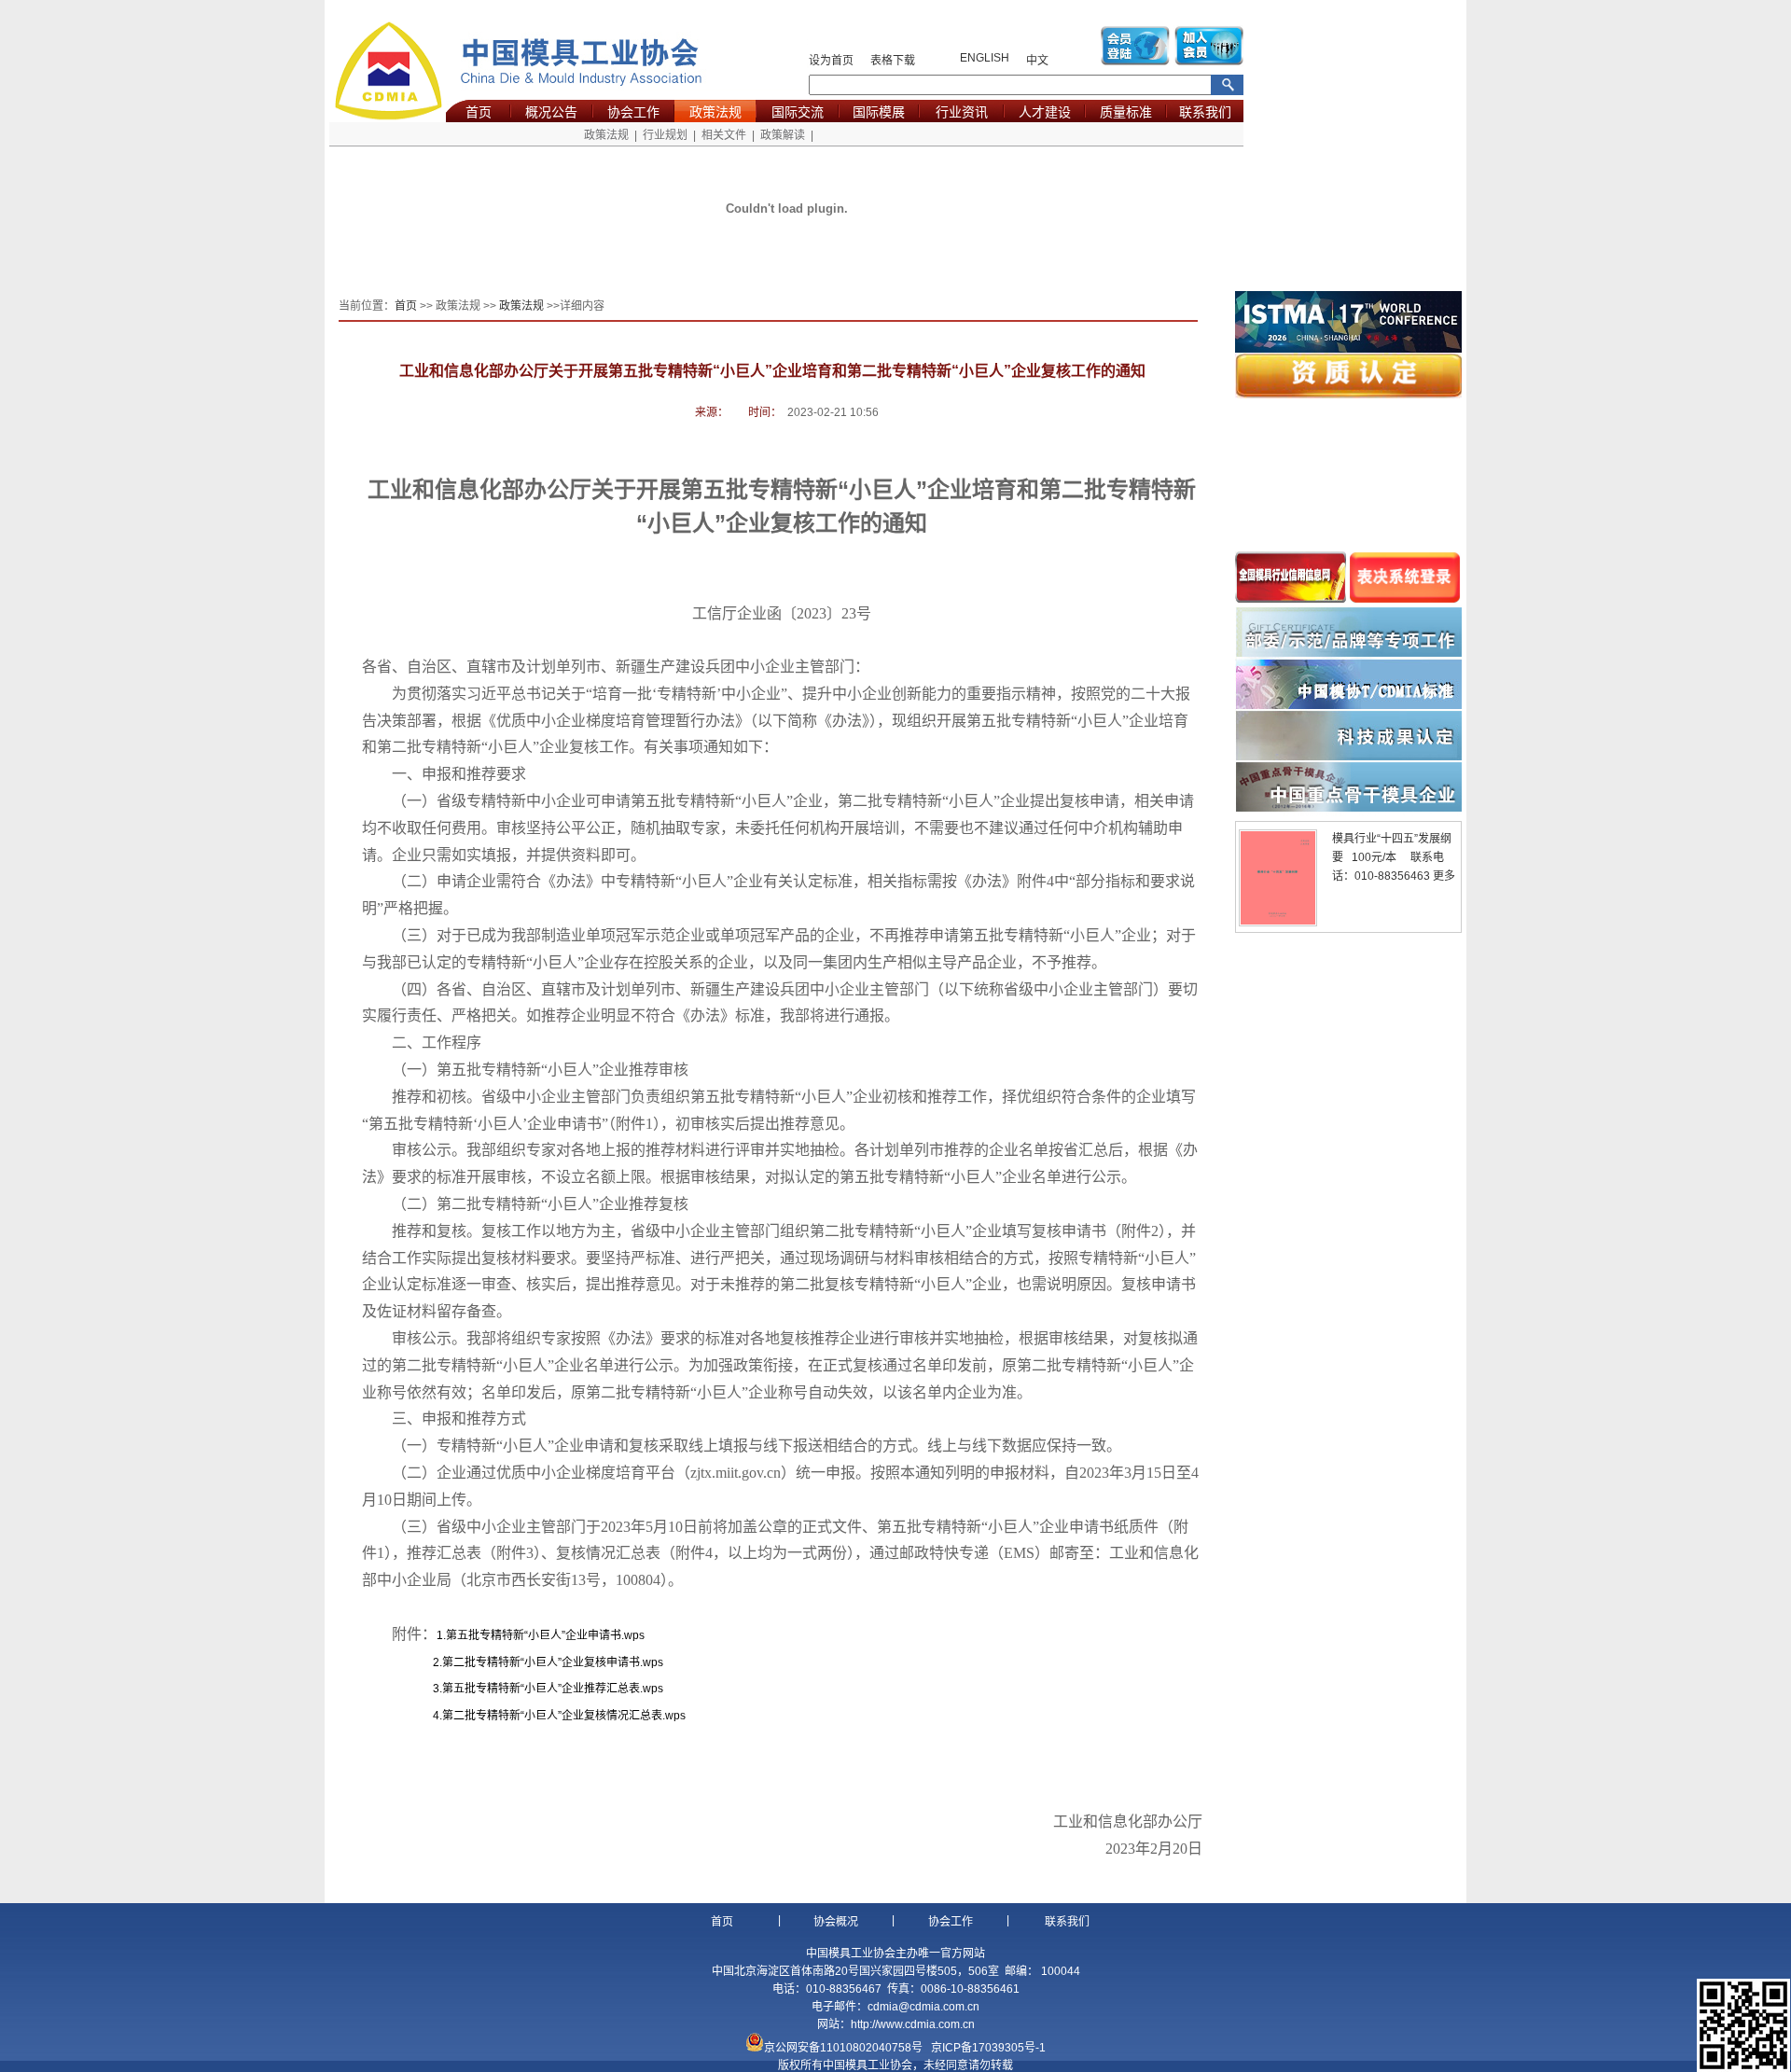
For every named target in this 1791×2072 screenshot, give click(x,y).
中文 (1037, 61)
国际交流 (798, 112)
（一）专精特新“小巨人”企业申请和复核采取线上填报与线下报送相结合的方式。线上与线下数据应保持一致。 (757, 1446)
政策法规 (715, 112)
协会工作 (633, 112)
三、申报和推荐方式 (459, 1418)
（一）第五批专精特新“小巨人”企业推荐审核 (540, 1070)
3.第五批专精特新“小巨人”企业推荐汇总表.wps (548, 1689)
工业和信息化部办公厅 (1127, 1822)
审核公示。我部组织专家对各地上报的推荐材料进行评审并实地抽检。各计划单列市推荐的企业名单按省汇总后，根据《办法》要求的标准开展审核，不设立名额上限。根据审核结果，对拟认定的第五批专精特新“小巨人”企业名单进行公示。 (780, 1163)
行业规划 (665, 135)
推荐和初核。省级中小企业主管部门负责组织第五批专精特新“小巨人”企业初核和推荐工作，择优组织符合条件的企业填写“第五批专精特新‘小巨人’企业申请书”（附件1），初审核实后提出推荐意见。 (779, 1110)
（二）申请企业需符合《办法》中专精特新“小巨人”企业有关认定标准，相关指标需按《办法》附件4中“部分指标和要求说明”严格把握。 (778, 895)
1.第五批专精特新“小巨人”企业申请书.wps (541, 1635)
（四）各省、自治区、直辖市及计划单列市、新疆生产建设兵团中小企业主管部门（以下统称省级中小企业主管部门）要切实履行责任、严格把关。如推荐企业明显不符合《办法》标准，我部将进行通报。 (780, 1003)
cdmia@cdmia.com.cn (923, 2007)
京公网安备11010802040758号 (843, 2048)
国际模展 (879, 112)
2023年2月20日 (1153, 1849)
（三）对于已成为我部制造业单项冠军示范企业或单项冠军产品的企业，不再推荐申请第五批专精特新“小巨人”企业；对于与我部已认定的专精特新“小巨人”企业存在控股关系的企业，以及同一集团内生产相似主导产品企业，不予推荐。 (779, 949)
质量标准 (1126, 112)
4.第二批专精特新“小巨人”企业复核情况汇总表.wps (559, 1716)
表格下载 (893, 61)
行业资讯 (962, 112)
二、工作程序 (437, 1043)
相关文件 (724, 135)
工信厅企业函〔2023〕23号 (782, 613)
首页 (479, 112)
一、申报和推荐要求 (459, 774)
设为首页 (831, 61)
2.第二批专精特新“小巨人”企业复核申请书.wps (548, 1662)
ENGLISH (985, 58)
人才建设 (1045, 112)
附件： (518, 1634)
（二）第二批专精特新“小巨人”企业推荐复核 (540, 1204)
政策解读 (783, 135)
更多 (1444, 876)
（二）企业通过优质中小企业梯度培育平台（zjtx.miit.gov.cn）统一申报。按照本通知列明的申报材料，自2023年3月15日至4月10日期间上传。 (780, 1486)
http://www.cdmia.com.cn (913, 2024)
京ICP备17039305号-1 (988, 2048)
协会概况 (836, 1922)
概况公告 (551, 112)
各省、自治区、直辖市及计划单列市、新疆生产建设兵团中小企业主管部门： (616, 667)
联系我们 (1205, 112)
